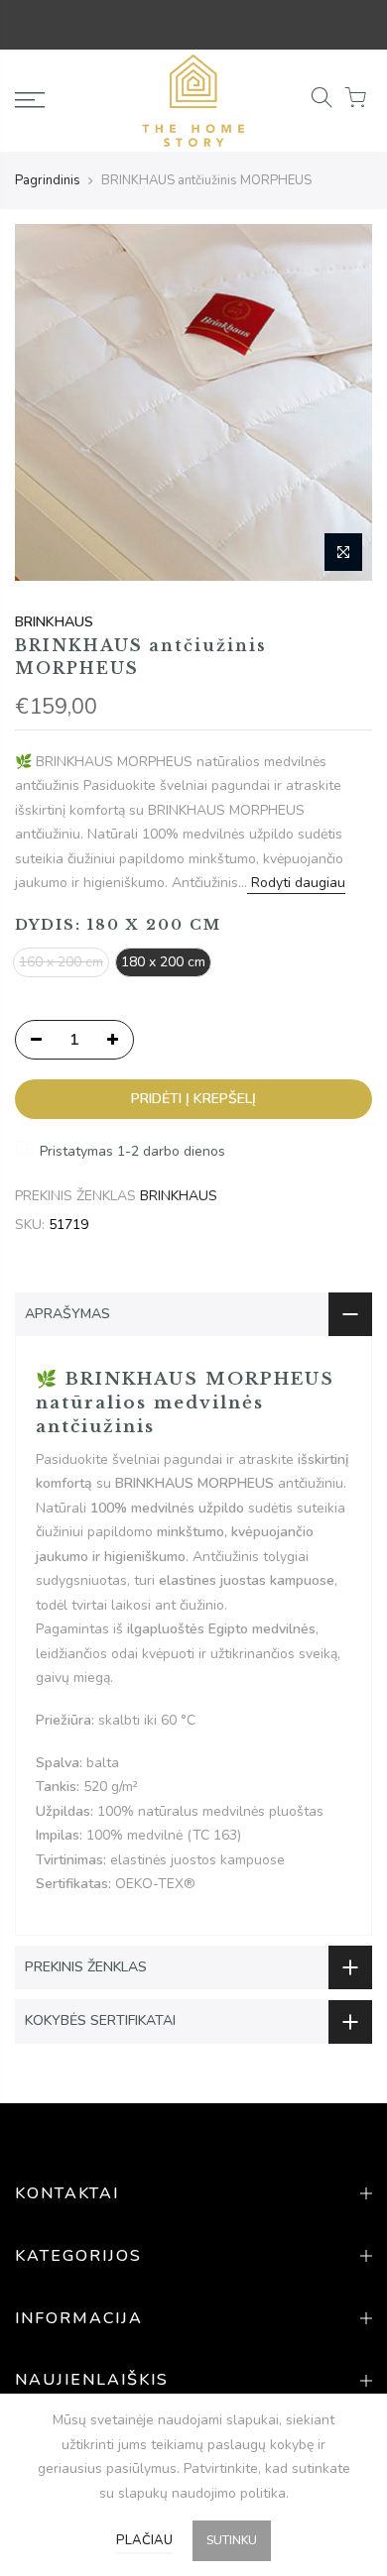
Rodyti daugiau (296, 883)
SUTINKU (232, 2540)
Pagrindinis (48, 180)
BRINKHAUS (54, 622)
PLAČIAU (144, 2540)
